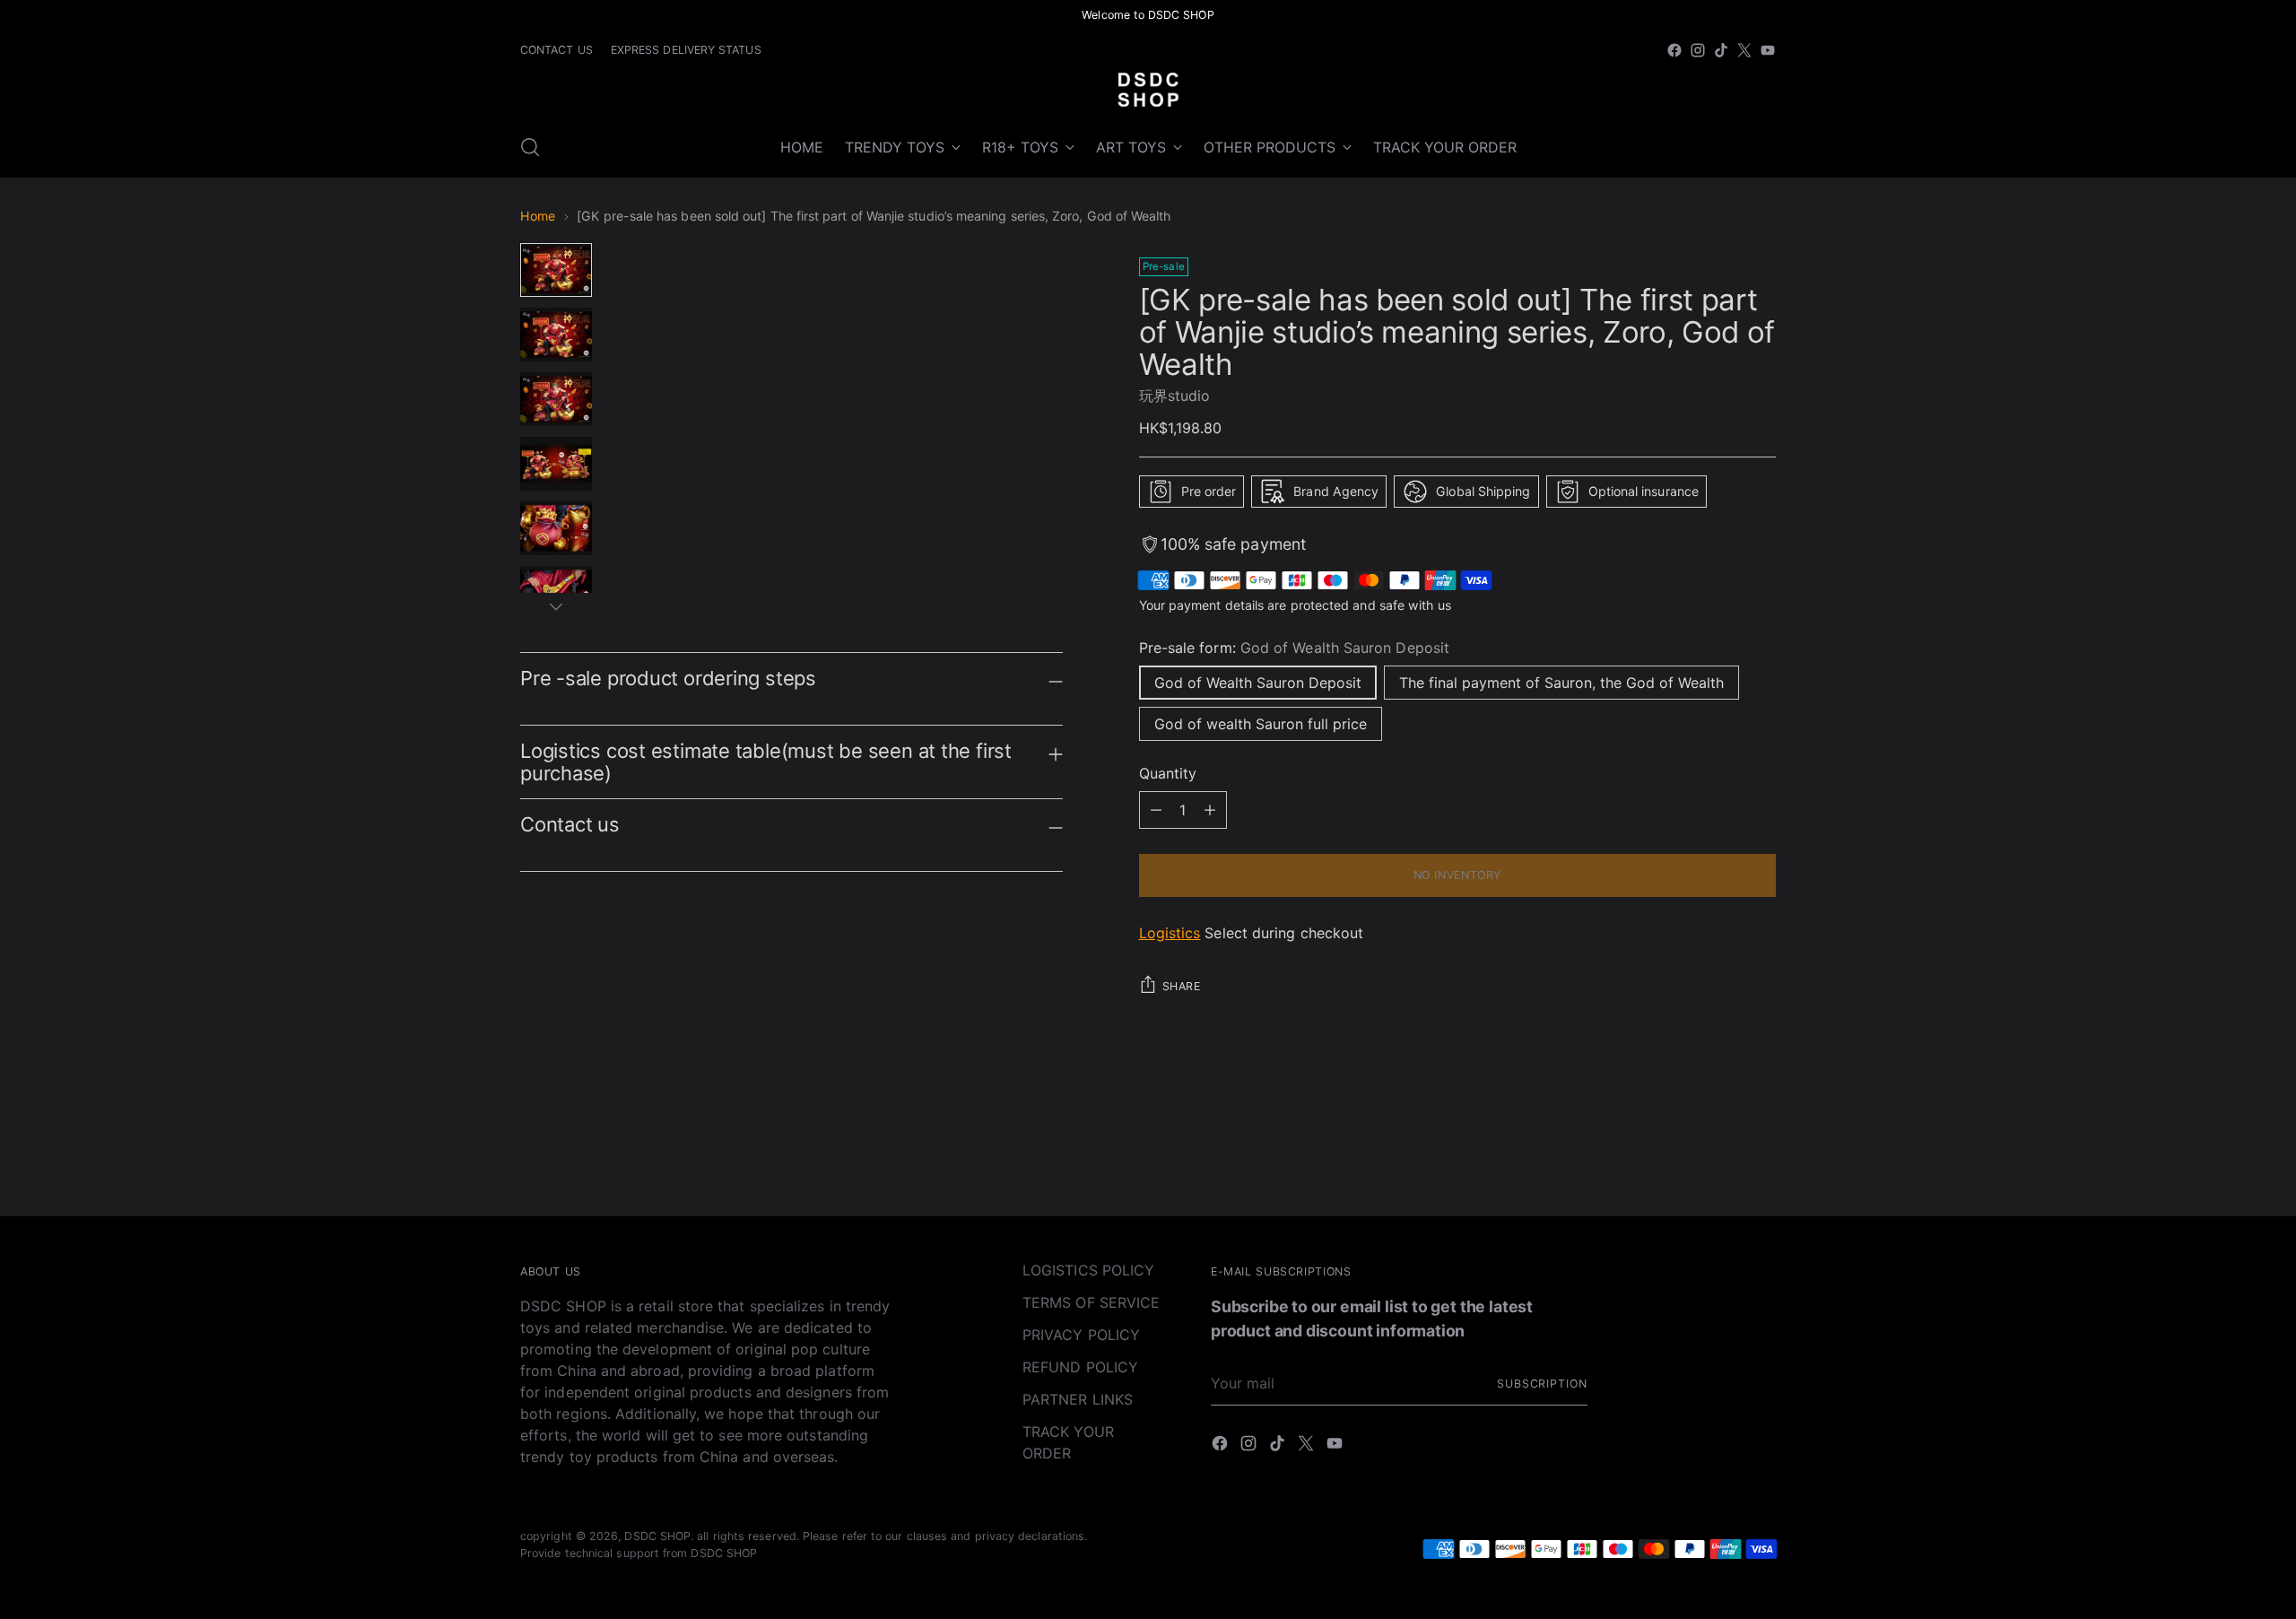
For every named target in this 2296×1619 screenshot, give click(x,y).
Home (538, 216)
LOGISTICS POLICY (1088, 1270)
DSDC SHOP (657, 1536)
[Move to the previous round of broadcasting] (1719, 1155)
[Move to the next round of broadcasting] (1761, 1154)
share (1182, 986)
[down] (556, 606)
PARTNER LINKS (1078, 1399)
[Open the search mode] (530, 147)
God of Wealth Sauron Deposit (1258, 683)
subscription (1542, 1384)
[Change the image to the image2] (556, 335)
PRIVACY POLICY (1081, 1335)
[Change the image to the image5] (556, 528)
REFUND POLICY (1080, 1367)
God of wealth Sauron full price (1261, 724)
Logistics (1170, 933)
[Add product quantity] (1156, 810)
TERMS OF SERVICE (1091, 1302)
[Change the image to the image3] (556, 399)
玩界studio (1175, 396)
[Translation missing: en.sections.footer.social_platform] (1674, 50)
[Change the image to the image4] (556, 464)
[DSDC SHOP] (1148, 90)
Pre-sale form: (1294, 648)
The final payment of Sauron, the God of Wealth (1561, 683)
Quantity (1168, 773)
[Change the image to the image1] (556, 270)
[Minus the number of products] (1210, 810)
